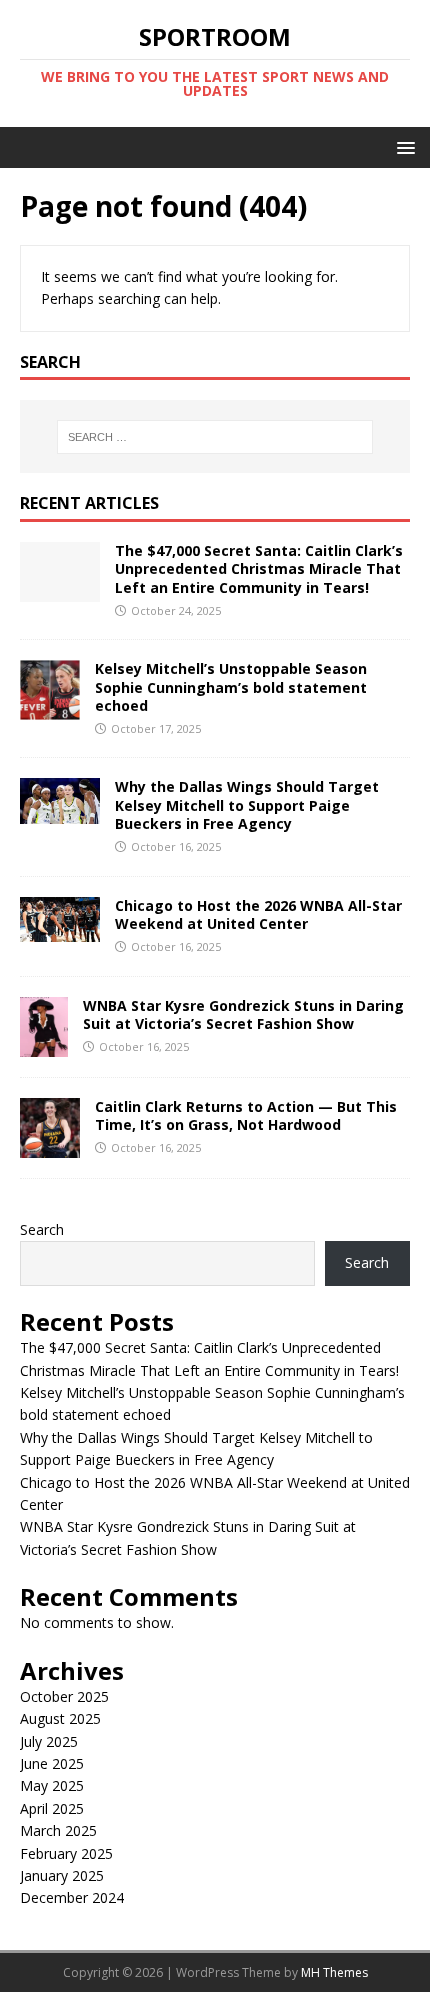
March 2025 (58, 1830)
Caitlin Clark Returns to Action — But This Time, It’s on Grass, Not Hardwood (246, 1115)
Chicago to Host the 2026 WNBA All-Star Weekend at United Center (258, 914)
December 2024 (72, 1897)
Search (42, 1229)
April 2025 (52, 1808)
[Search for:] (215, 437)
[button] (402, 146)
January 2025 (62, 1875)
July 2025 (49, 1741)
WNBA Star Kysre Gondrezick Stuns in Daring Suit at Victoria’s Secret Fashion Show (243, 1014)
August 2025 (60, 1718)
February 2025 (66, 1853)
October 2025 (64, 1696)
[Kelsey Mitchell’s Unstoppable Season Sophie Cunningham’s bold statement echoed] (50, 708)
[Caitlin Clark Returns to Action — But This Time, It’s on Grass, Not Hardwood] (50, 1145)
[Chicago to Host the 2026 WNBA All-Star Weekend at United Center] (60, 929)
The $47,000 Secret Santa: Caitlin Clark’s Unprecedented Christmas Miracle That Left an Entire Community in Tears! (259, 568)
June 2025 (52, 1763)
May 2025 (52, 1785)
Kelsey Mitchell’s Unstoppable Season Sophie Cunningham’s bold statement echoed (231, 686)
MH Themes (334, 1972)
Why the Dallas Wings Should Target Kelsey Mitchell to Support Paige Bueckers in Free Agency (247, 804)
